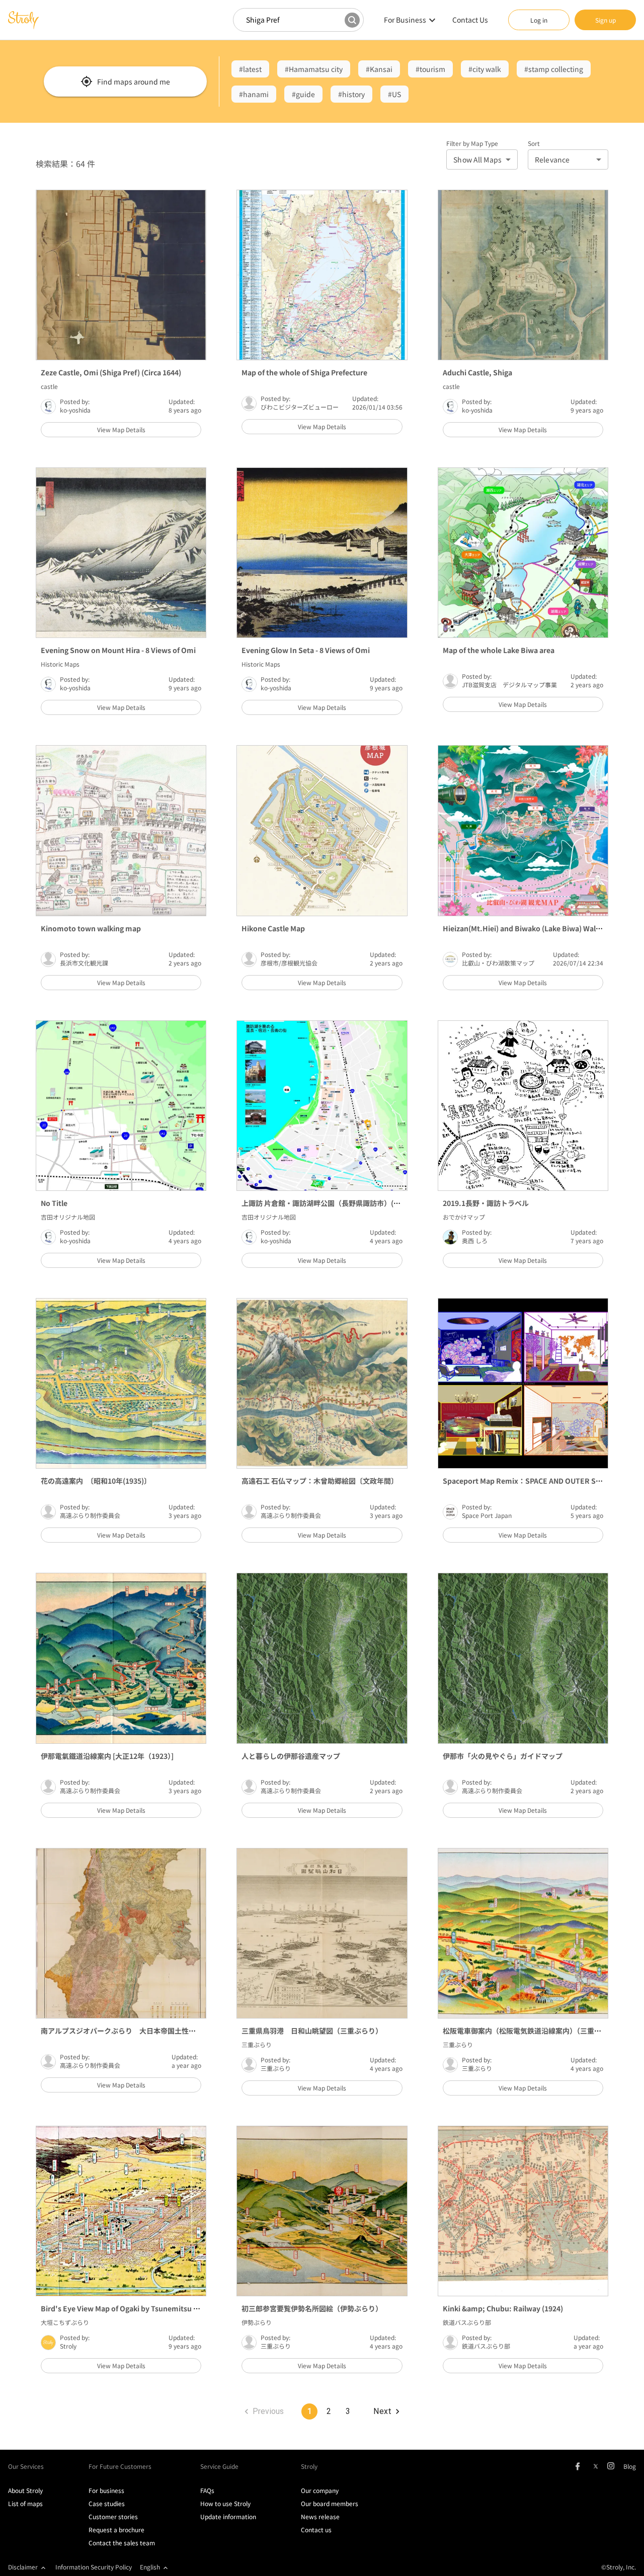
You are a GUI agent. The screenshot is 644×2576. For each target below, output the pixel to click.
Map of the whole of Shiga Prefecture (304, 372)
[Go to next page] (386, 2411)
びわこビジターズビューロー (300, 407)
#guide (303, 94)
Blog (630, 2466)
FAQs (207, 2490)
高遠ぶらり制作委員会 (90, 1515)
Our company (320, 2490)
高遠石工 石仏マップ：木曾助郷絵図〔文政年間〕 (320, 1481)
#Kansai (379, 69)
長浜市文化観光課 (84, 963)
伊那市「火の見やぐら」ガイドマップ (503, 1756)
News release (320, 2516)
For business (106, 2490)
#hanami (254, 94)
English (150, 2567)
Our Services (26, 2466)
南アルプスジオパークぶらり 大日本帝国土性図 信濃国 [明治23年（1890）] (166, 2031)
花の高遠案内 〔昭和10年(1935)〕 (96, 1481)
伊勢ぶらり (257, 2322)
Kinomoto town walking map (91, 928)
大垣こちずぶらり (65, 2322)
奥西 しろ (475, 1240)
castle (49, 386)
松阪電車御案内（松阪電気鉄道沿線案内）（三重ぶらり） (533, 2031)
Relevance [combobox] (552, 159)
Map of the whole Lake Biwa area (499, 650)
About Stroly (25, 2490)
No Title (54, 1203)
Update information (228, 2516)
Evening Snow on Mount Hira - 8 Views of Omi (118, 650)
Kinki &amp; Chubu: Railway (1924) (503, 2308)
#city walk (485, 69)
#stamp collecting (554, 69)
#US (394, 94)
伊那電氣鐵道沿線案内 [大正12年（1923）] (107, 1756)
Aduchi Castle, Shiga (477, 372)
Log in (539, 20)
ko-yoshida (75, 410)
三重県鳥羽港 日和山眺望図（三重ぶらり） (312, 2031)
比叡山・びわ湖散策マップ (498, 963)
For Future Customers (120, 2466)
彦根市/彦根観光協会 (289, 963)
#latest (250, 69)
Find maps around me (134, 82)
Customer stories (113, 2516)
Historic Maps (60, 664)
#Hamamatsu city (314, 69)
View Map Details (121, 429)
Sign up (606, 20)
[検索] (352, 20)
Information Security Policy (94, 2567)
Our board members (330, 2503)
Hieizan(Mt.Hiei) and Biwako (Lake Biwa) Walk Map (529, 928)
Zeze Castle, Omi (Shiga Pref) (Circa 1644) (111, 372)
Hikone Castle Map (273, 928)
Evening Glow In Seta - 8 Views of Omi (306, 650)
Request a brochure (116, 2529)
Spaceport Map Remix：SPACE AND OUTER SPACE (528, 1481)
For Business (405, 20)
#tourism (430, 69)
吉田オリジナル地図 (68, 1217)
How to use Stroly (225, 2503)
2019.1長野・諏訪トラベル (486, 1203)
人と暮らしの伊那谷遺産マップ (291, 1756)
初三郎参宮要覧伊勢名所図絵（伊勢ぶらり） (312, 2308)
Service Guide (219, 2466)
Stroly (68, 2346)
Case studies (107, 2503)
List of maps (25, 2503)
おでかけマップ (464, 1217)
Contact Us (470, 20)
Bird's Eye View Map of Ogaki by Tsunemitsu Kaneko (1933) (141, 2308)
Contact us (316, 2529)
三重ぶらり (257, 2044)
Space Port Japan (487, 1515)
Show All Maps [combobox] (477, 159)
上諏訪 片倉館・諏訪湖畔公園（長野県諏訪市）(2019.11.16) (337, 1203)
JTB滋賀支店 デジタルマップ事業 (509, 685)
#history (351, 94)
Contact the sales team (122, 2543)
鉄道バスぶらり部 (467, 2322)
